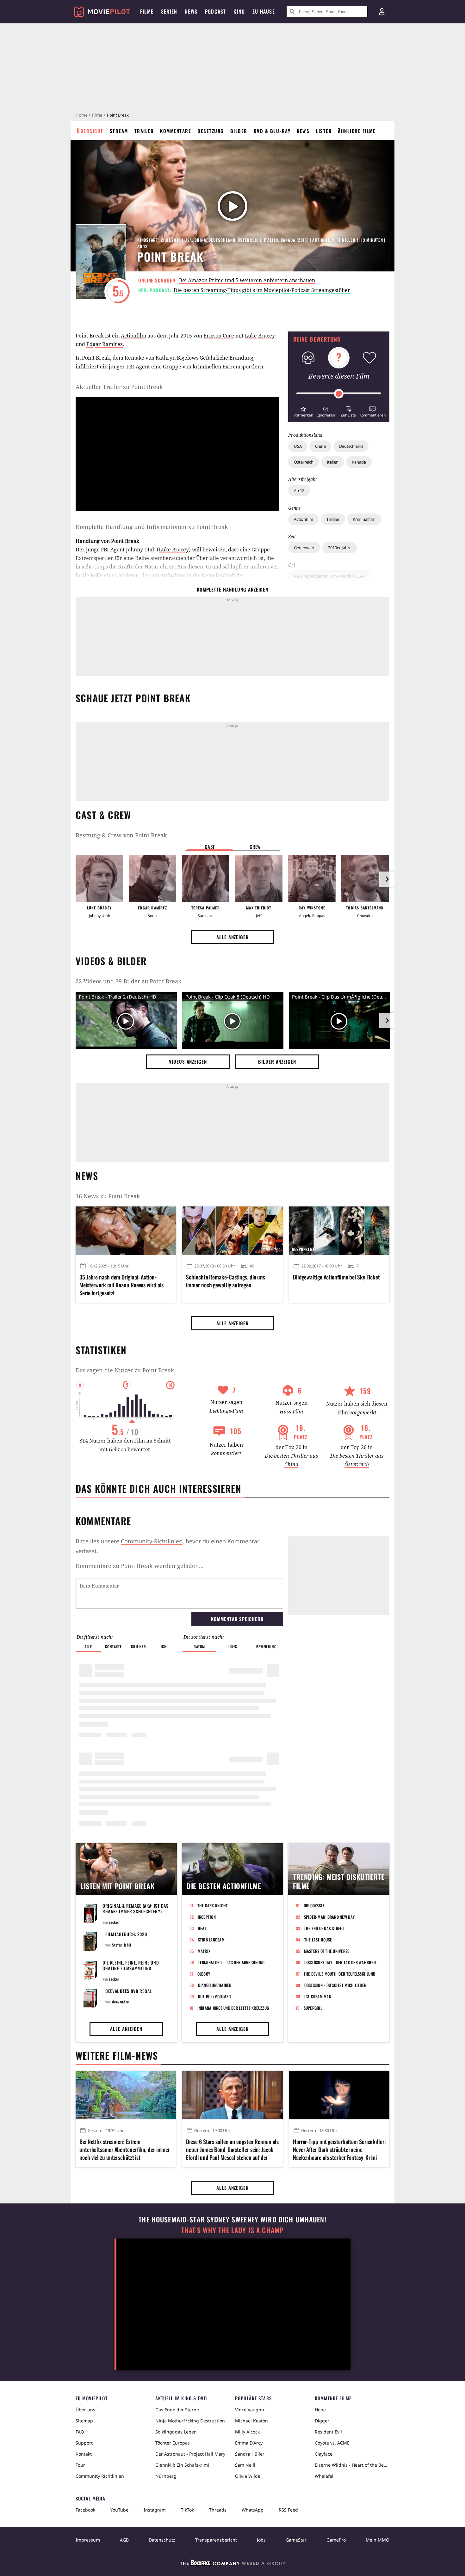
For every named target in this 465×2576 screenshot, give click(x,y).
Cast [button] (210, 847)
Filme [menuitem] (147, 11)
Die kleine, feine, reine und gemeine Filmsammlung (131, 1965)
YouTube (119, 2510)
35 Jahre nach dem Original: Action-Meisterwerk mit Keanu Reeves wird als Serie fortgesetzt (121, 1285)
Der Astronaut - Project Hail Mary (190, 2454)
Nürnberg (166, 2476)
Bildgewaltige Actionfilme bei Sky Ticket (336, 1277)
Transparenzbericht (216, 2540)
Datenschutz (162, 2540)
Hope (320, 2410)
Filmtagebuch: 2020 (126, 1934)
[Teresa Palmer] (206, 878)
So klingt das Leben (176, 2432)
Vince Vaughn (250, 2410)
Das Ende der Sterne (177, 2410)
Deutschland (351, 446)
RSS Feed (288, 2510)
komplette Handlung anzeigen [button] (232, 589)
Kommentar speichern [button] (237, 1619)
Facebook (85, 2510)
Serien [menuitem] (169, 11)
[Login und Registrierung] (382, 12)
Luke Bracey (260, 336)
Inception (207, 1917)
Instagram (155, 2510)
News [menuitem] (191, 11)
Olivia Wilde (248, 2476)
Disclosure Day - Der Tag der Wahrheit (341, 1962)
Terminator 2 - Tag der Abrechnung (231, 1962)
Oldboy (204, 1974)
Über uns (85, 2410)
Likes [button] (233, 1646)
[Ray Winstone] (312, 878)
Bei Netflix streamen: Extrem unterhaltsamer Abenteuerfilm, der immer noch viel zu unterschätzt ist (125, 2150)
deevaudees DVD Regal (129, 1991)
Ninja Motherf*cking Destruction (190, 2421)
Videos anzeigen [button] (188, 1061)
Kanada (359, 462)
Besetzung (211, 131)
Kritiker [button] (138, 1646)
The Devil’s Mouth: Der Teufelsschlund (340, 1974)
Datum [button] (199, 1646)
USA (298, 446)
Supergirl (313, 2008)
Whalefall (325, 2476)
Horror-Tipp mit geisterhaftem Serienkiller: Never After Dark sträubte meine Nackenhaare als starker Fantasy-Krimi (339, 2150)
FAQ (80, 2432)
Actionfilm (304, 519)
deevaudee (120, 2002)
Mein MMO (378, 2540)
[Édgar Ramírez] (152, 878)
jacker (114, 1922)
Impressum (88, 2540)
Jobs (261, 2540)
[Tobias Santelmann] (365, 878)
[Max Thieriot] (259, 878)
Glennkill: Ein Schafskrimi (182, 2465)
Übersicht (90, 131)
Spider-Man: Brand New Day (329, 1917)
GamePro (336, 2540)
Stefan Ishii (121, 1945)
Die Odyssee (314, 1905)
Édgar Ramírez (105, 344)
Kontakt (84, 2454)
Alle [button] (88, 1646)
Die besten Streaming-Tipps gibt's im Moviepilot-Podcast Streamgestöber (262, 290)
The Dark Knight (213, 1905)
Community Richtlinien (100, 2476)
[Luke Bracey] (99, 878)
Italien (333, 462)
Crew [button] (255, 847)
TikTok (187, 2510)
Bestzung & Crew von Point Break (121, 835)
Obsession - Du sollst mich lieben (335, 1985)
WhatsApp (253, 2510)
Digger (322, 2421)
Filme (97, 115)
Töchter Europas (173, 2443)
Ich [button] (164, 1646)
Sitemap (84, 2421)
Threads (218, 2510)
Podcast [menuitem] (215, 11)
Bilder (239, 131)
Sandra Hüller (250, 2454)
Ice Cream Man (318, 1996)
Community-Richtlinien (152, 1541)
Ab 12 (299, 490)
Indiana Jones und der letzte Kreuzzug (233, 2008)
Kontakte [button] (113, 1646)
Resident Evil (328, 2432)
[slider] (339, 394)
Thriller (333, 519)
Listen (324, 131)
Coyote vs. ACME (332, 2443)
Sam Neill (245, 2465)
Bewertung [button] (266, 1646)
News (303, 131)
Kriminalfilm (364, 519)
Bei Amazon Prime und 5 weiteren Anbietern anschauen (247, 280)
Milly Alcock (247, 2432)
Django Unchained (215, 1985)
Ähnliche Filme (357, 131)
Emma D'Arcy (249, 2443)
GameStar (296, 2540)
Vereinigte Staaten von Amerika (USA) (329, 576)
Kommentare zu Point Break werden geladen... (140, 1566)
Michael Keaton (251, 2421)
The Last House (318, 1940)
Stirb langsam (211, 1940)
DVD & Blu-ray (272, 131)
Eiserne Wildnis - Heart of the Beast (352, 2465)
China (320, 446)
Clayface (324, 2454)
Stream (119, 131)
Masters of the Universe (327, 1951)
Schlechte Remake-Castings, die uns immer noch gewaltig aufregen (226, 1281)
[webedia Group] (232, 2564)
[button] (303, 411)
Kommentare (176, 131)
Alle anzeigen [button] (232, 937)
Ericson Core (219, 336)
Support (84, 2443)
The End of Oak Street (324, 1928)
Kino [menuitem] (239, 11)
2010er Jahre (340, 548)
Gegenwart (304, 548)
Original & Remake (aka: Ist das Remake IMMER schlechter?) (136, 1908)
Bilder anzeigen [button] (277, 1061)
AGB (124, 2540)
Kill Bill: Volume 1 (215, 1996)
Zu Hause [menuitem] (264, 11)
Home (81, 115)
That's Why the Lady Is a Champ (232, 2230)
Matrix (204, 1951)
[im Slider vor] (387, 879)
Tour (80, 2465)
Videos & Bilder (111, 961)
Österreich (304, 462)
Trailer (144, 131)
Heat (202, 1928)
